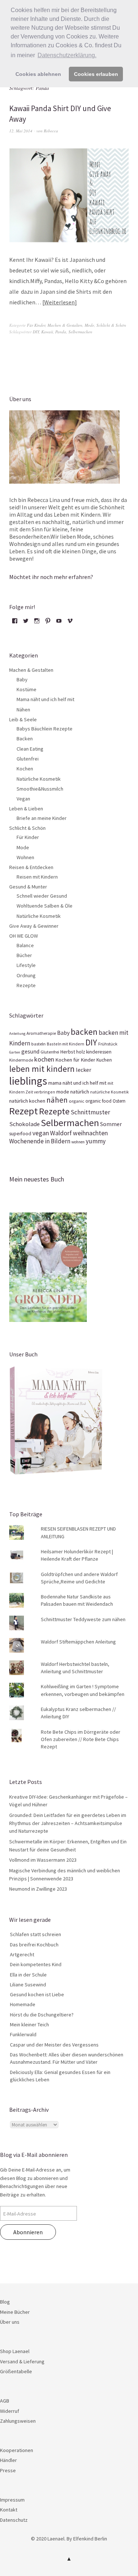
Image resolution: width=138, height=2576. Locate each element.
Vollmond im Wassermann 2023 (43, 1860)
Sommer (111, 1124)
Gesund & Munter (28, 887)
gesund (30, 1051)
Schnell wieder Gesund (42, 896)
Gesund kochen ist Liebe (37, 1994)
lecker (84, 1070)
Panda (61, 332)
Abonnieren (28, 2232)
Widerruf (10, 2411)
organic (77, 1101)
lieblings (28, 1081)
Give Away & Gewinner (34, 926)
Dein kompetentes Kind (36, 1964)
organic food (98, 1101)
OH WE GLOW (24, 936)
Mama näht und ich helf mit (45, 699)
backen (84, 1032)
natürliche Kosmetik (109, 1092)
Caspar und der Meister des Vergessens (54, 2045)
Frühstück (108, 1044)
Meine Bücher (15, 2312)
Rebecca (51, 131)
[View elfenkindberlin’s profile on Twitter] (26, 623)
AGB (5, 2401)
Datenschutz (14, 2520)
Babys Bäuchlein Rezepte (45, 729)
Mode (89, 325)
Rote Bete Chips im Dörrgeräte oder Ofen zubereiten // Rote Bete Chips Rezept (81, 1739)
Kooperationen (17, 2450)
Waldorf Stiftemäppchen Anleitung (78, 1642)
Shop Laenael (15, 2351)
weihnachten (90, 1133)
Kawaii (47, 332)
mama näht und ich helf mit (77, 1083)
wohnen (78, 1142)
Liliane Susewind (28, 1985)
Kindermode (21, 1060)
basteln (38, 1044)
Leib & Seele (23, 719)
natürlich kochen (27, 1101)
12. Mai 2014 (21, 131)
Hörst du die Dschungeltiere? (42, 2015)
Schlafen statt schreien (36, 1934)
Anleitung (17, 1034)
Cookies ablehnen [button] (38, 74)
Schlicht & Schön (111, 325)
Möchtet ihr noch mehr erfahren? (51, 577)
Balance (25, 945)
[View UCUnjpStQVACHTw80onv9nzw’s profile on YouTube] (59, 623)
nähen (57, 1100)
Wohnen (25, 857)
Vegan (23, 799)
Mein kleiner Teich (29, 2024)
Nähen (23, 710)
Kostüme (26, 689)
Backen (25, 739)
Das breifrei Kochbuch (34, 1945)
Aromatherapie (41, 1033)
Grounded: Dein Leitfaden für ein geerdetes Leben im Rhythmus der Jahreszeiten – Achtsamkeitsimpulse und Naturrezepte (68, 1823)
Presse (8, 2470)
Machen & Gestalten (65, 325)
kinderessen (99, 1052)
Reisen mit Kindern (37, 877)
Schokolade (24, 1124)
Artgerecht (22, 1954)
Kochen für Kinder (75, 1060)
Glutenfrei (28, 759)
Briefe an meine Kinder (42, 818)
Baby (22, 679)
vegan (41, 1133)
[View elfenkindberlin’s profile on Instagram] (37, 623)
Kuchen (104, 1060)
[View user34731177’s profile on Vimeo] (70, 623)
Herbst (68, 1052)
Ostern (119, 1101)
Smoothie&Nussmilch (40, 789)
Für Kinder (36, 325)
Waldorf (61, 1133)
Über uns (10, 2322)
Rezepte (26, 985)
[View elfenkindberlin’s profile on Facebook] (15, 623)
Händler (8, 2460)
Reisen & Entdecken (31, 867)
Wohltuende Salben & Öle (45, 906)
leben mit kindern (42, 1069)
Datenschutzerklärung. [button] (67, 55)
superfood (20, 1134)
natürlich (80, 1092)
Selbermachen (80, 332)
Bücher (24, 955)
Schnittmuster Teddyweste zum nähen (83, 1619)
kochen (44, 1059)
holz (81, 1052)
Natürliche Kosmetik (39, 779)
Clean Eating (30, 749)
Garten (15, 1052)
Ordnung (26, 975)
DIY (36, 332)
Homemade (23, 2004)
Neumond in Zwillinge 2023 (38, 1889)
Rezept (24, 1111)
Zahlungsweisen (18, 2421)
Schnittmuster (90, 1112)
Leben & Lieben (26, 809)
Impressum (12, 2500)
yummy (96, 1141)
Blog (5, 2302)
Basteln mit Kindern (66, 1044)
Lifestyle (26, 965)
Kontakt (9, 2510)
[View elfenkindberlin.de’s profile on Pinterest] (48, 623)
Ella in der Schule (28, 1975)
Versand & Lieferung (22, 2361)
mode (63, 1092)
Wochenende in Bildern (40, 1141)
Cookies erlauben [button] (96, 74)
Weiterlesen (59, 302)
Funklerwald (23, 2034)
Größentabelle (16, 2371)
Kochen (25, 769)
